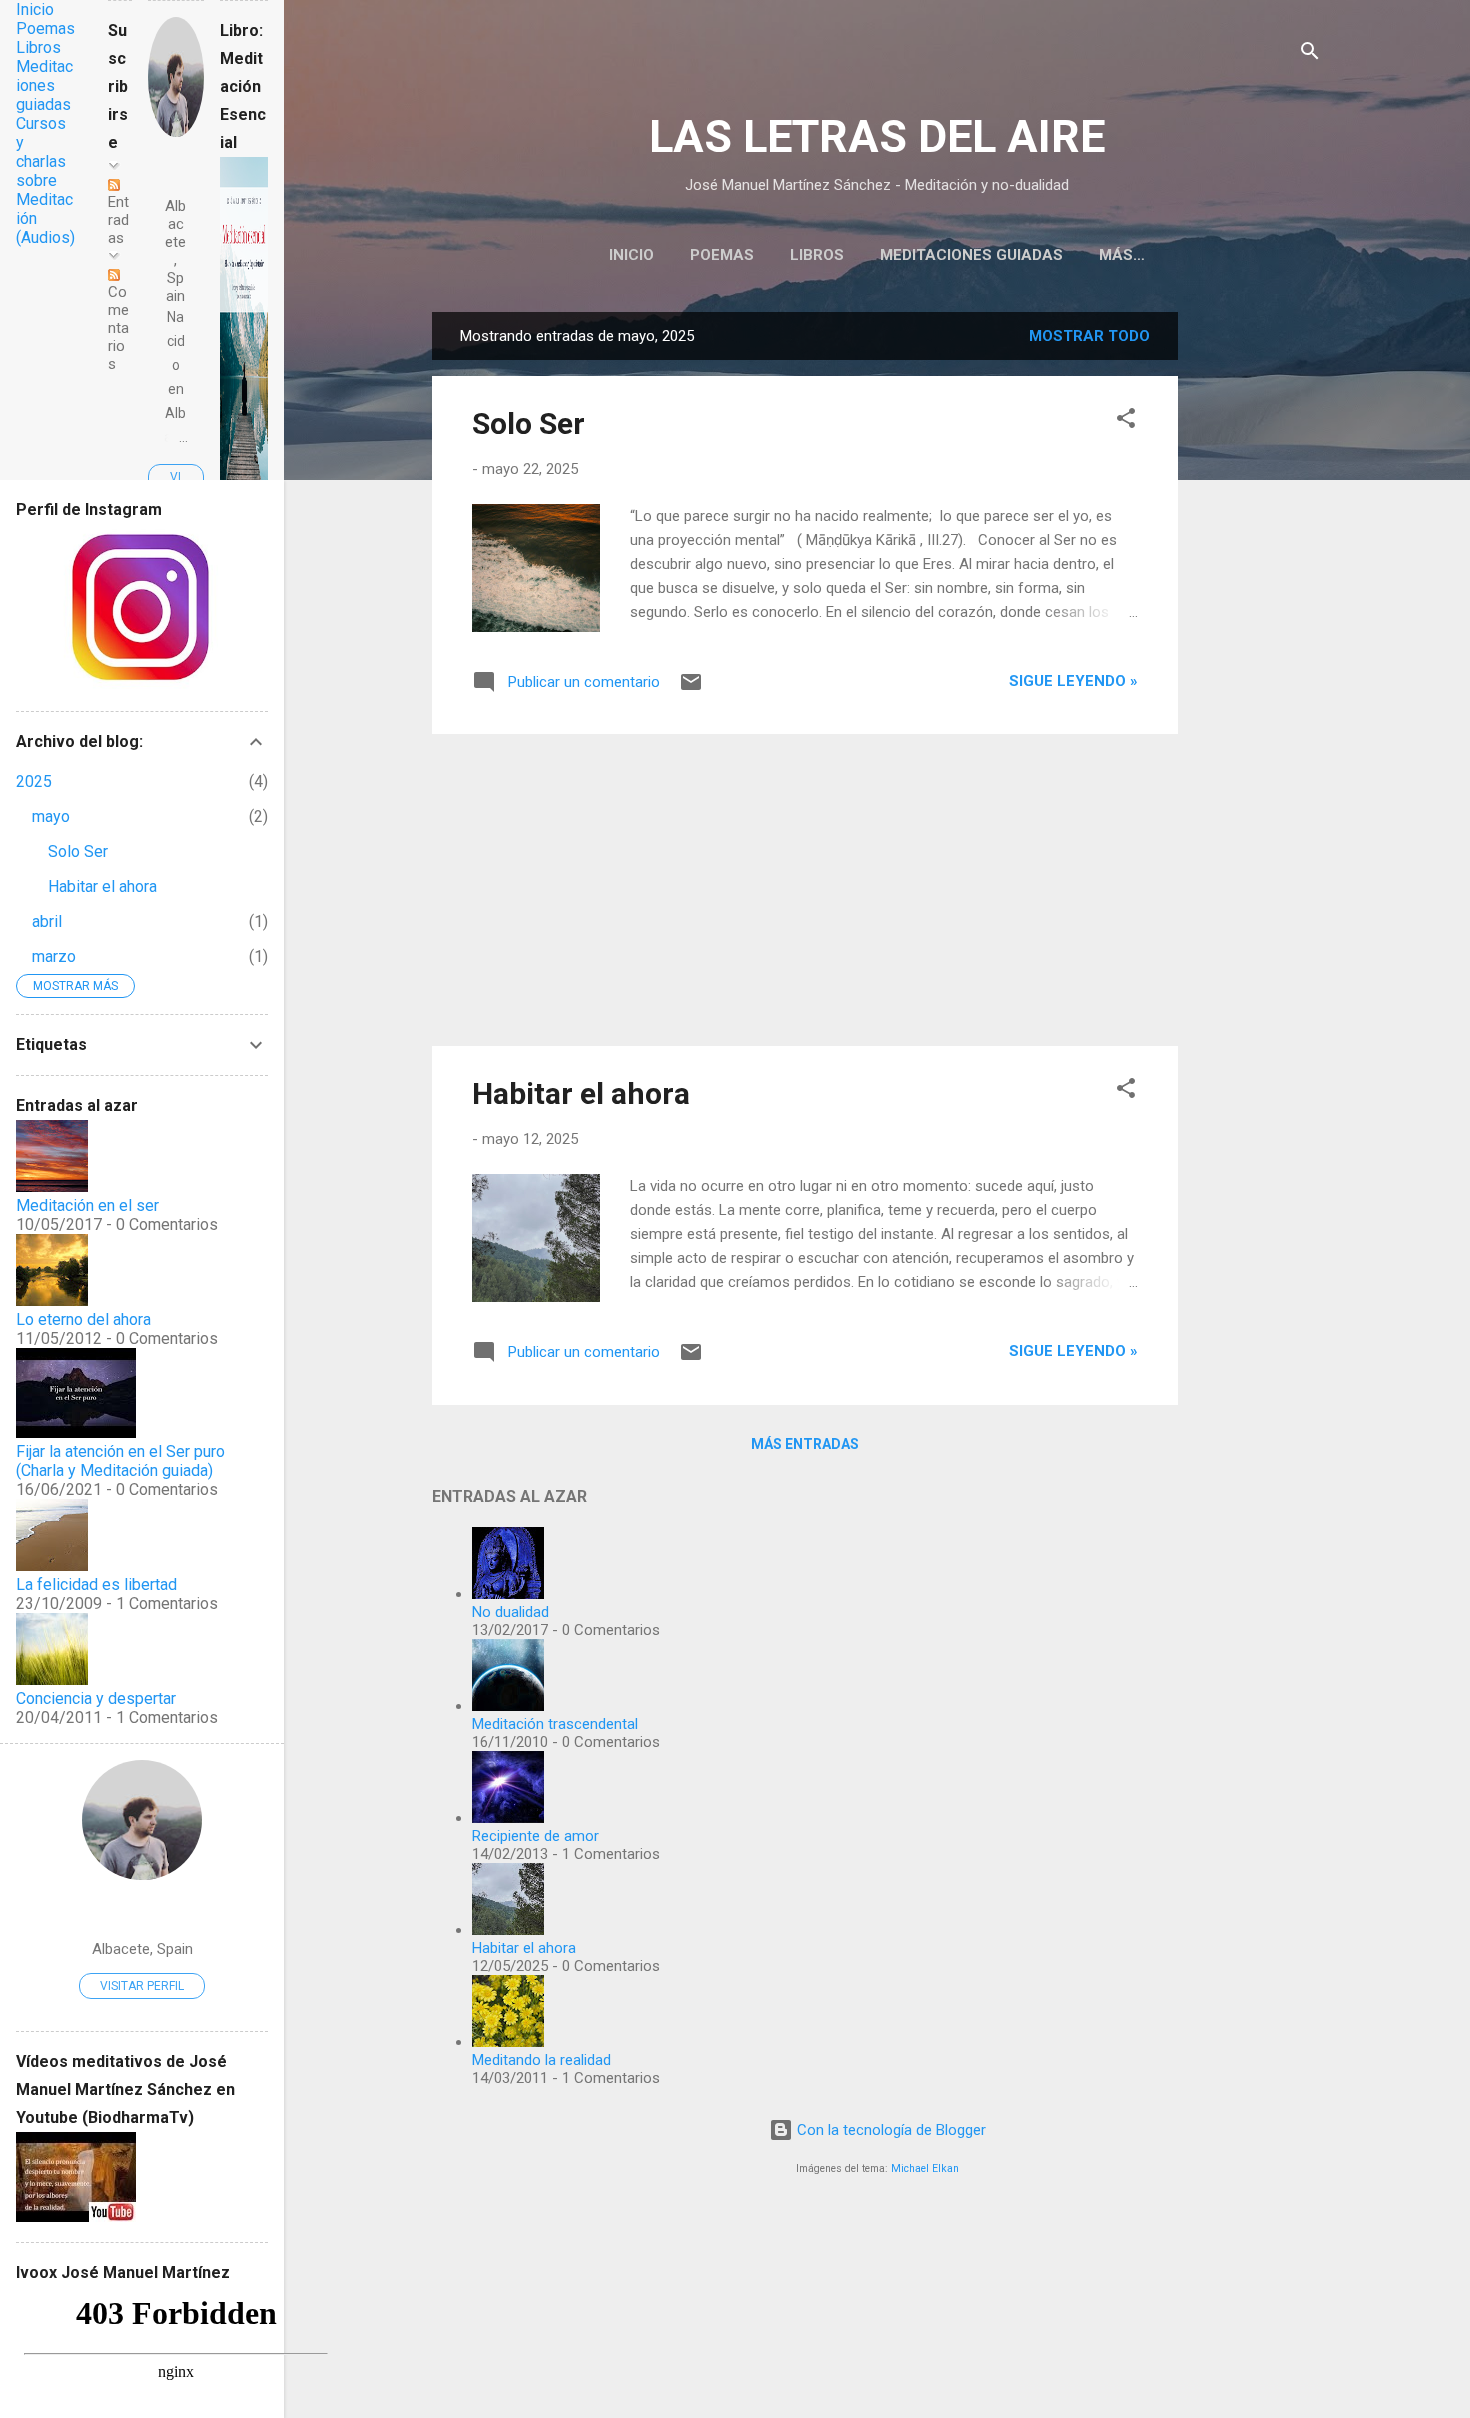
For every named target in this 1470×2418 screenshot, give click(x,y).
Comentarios (118, 328)
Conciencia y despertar (96, 1698)
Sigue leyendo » (1073, 681)
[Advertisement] (1258, 612)
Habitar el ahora (581, 1093)
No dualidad (510, 1612)
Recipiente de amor (535, 1836)
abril (47, 921)
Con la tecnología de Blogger (889, 2130)
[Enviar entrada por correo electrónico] (691, 689)
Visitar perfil (142, 1986)
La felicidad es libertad (96, 1584)
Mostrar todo (1089, 336)
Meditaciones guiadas (971, 255)
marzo (54, 956)
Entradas (118, 220)
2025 (34, 781)
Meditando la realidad (541, 2060)
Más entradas (805, 1444)
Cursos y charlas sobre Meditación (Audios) (45, 180)
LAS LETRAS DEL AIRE (877, 136)
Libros (817, 255)
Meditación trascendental (555, 1724)
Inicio (631, 255)
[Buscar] (1310, 54)
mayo (51, 816)
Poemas (722, 255)
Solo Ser (528, 423)
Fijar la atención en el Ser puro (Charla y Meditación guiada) (120, 1461)
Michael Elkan (925, 2168)
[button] (1126, 421)
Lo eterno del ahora (83, 1319)
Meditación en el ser (87, 1205)
